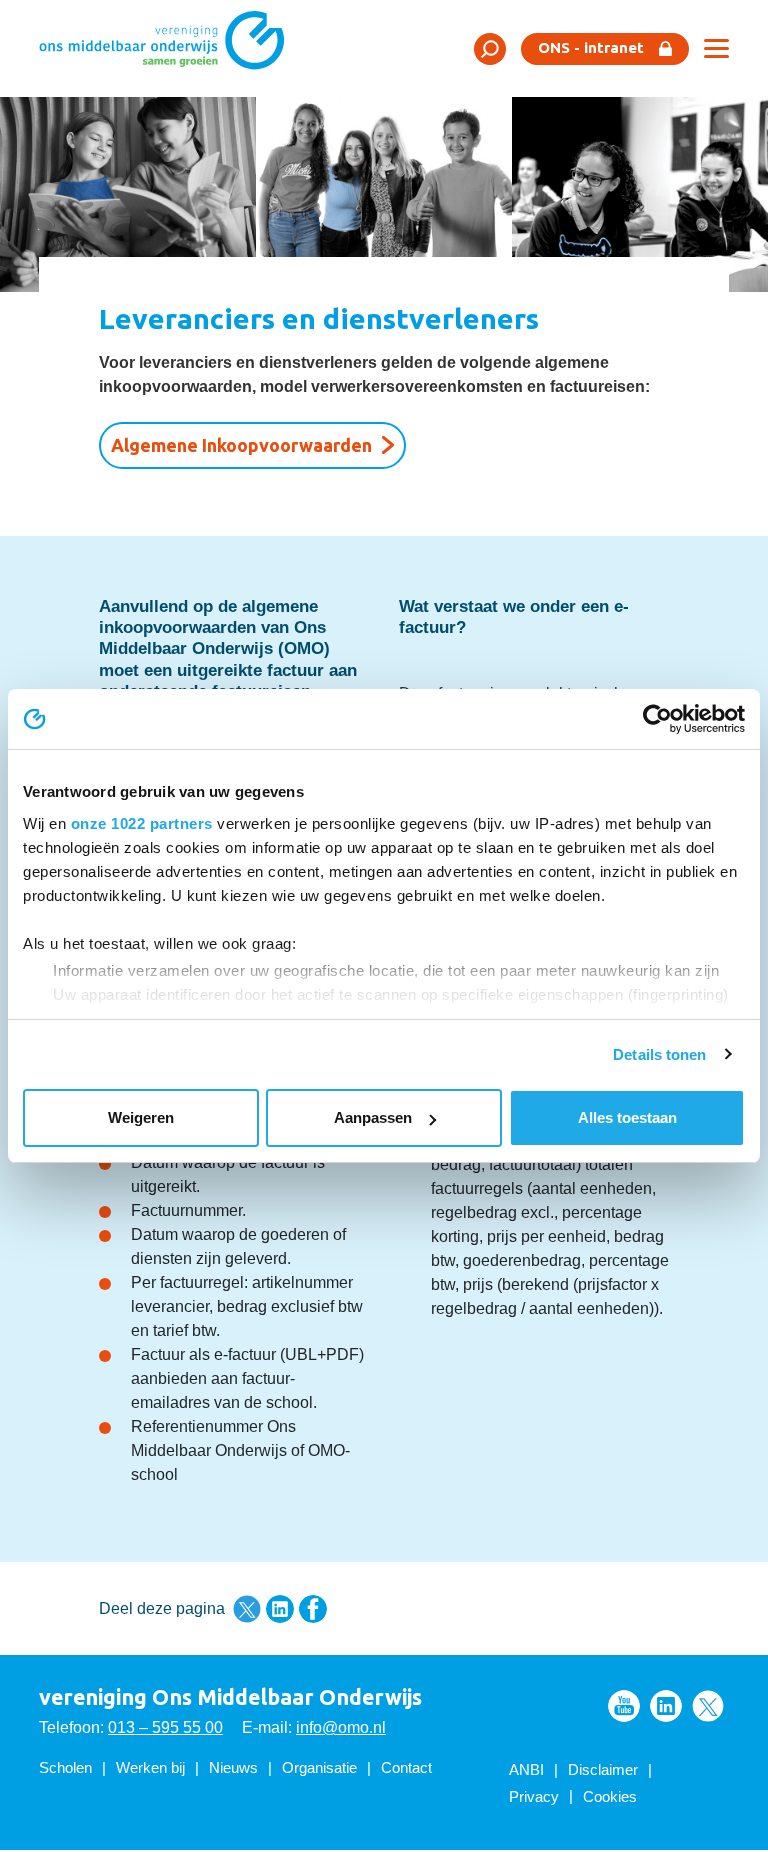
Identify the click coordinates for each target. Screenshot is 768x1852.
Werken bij (150, 1767)
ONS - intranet (591, 47)
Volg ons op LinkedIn (666, 1706)
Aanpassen (373, 1117)
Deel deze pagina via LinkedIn (280, 1609)
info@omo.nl (341, 1727)
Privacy (534, 1796)
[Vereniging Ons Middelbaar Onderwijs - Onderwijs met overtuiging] (169, 47)
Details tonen (659, 1054)
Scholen (65, 1767)
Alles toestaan (627, 1117)
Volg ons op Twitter (708, 1706)
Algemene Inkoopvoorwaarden (241, 445)
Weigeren (141, 1117)
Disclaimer (603, 1769)
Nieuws (233, 1767)
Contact (406, 1767)
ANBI (526, 1769)
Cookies (610, 1796)
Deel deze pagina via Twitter (247, 1609)
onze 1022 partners (142, 823)
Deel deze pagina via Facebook (313, 1609)
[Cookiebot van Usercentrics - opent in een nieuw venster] (657, 719)
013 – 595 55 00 (165, 1727)
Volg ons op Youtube (624, 1706)
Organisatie (319, 1767)
